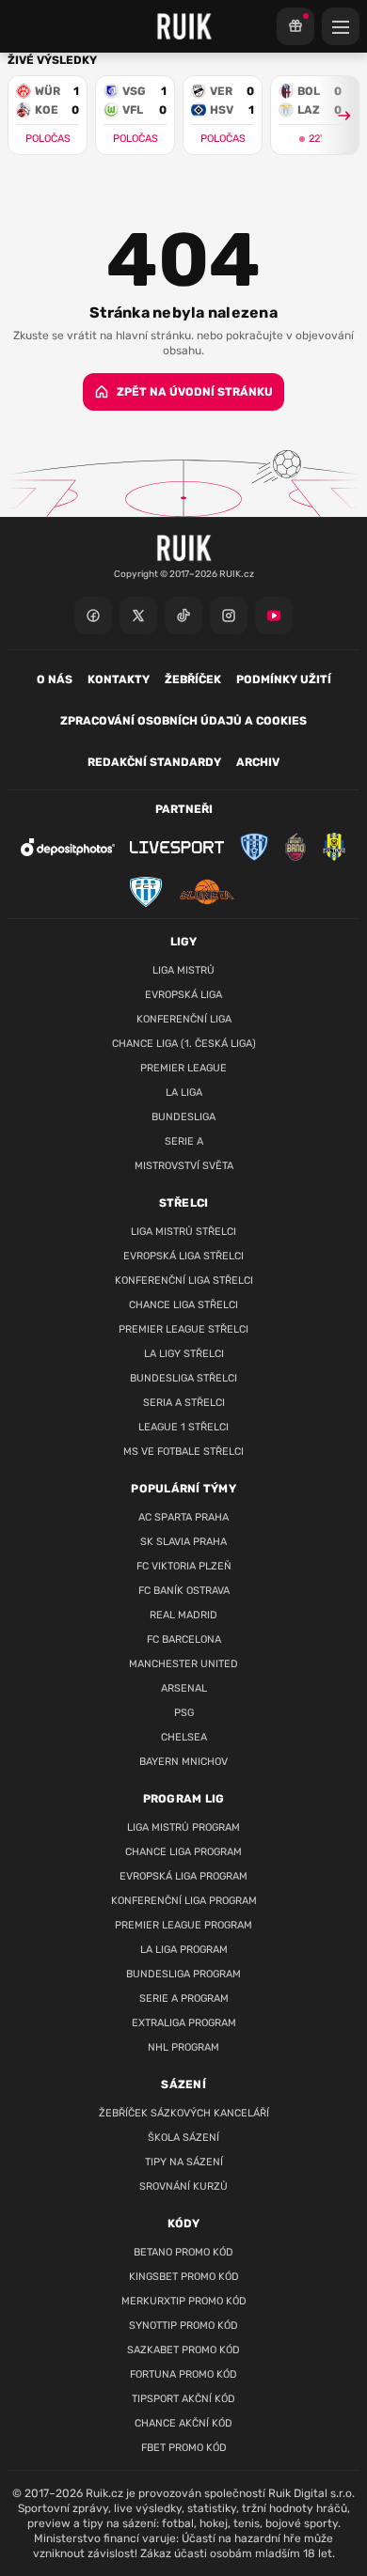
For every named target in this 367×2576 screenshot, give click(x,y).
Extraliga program (184, 2023)
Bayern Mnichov (183, 1762)
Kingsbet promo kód (184, 2277)
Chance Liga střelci (183, 1305)
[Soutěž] (295, 26)
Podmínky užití (284, 679)
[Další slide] (336, 115)
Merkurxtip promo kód (184, 2301)
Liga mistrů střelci (183, 1232)
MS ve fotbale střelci (183, 1452)
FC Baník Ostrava (184, 1591)
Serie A (184, 1141)
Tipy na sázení (184, 2162)
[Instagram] (229, 616)
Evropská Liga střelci (183, 1256)
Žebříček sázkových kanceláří (184, 2113)
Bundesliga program (183, 1974)
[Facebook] (93, 616)
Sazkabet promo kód (183, 2350)
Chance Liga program (183, 1852)
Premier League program (183, 1925)
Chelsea (184, 1737)
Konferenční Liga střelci (184, 1280)
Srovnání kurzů (183, 2186)
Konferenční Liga (184, 1019)
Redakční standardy (154, 762)
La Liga (184, 1093)
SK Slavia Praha (183, 1542)
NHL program (183, 2047)
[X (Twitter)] (138, 616)
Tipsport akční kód (183, 2399)
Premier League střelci (183, 1329)
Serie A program (184, 1998)
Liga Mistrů (183, 970)
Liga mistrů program (183, 1827)
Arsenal (184, 1688)
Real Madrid (183, 1615)
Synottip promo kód (183, 2326)
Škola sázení (183, 2138)
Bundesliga (183, 1117)
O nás (55, 679)
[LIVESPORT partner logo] (177, 847)
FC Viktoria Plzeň (184, 1566)
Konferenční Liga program (184, 1901)
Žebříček (193, 679)
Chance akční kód (183, 2423)
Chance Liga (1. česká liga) (184, 1044)
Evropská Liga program (183, 1876)
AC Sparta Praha (183, 1517)
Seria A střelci (184, 1403)
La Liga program (184, 1950)
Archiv (258, 762)
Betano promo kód (183, 2252)
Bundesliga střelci (183, 1378)
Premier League (183, 1068)
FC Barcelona (184, 1639)
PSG (184, 1713)
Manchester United (183, 1664)
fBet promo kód (184, 2448)
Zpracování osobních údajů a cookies (183, 721)
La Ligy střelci (184, 1354)
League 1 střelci (183, 1427)
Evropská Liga (183, 995)
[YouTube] (274, 616)
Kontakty (119, 679)
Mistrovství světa (184, 1166)
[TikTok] (183, 616)
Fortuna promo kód (183, 2374)
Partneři (184, 809)
